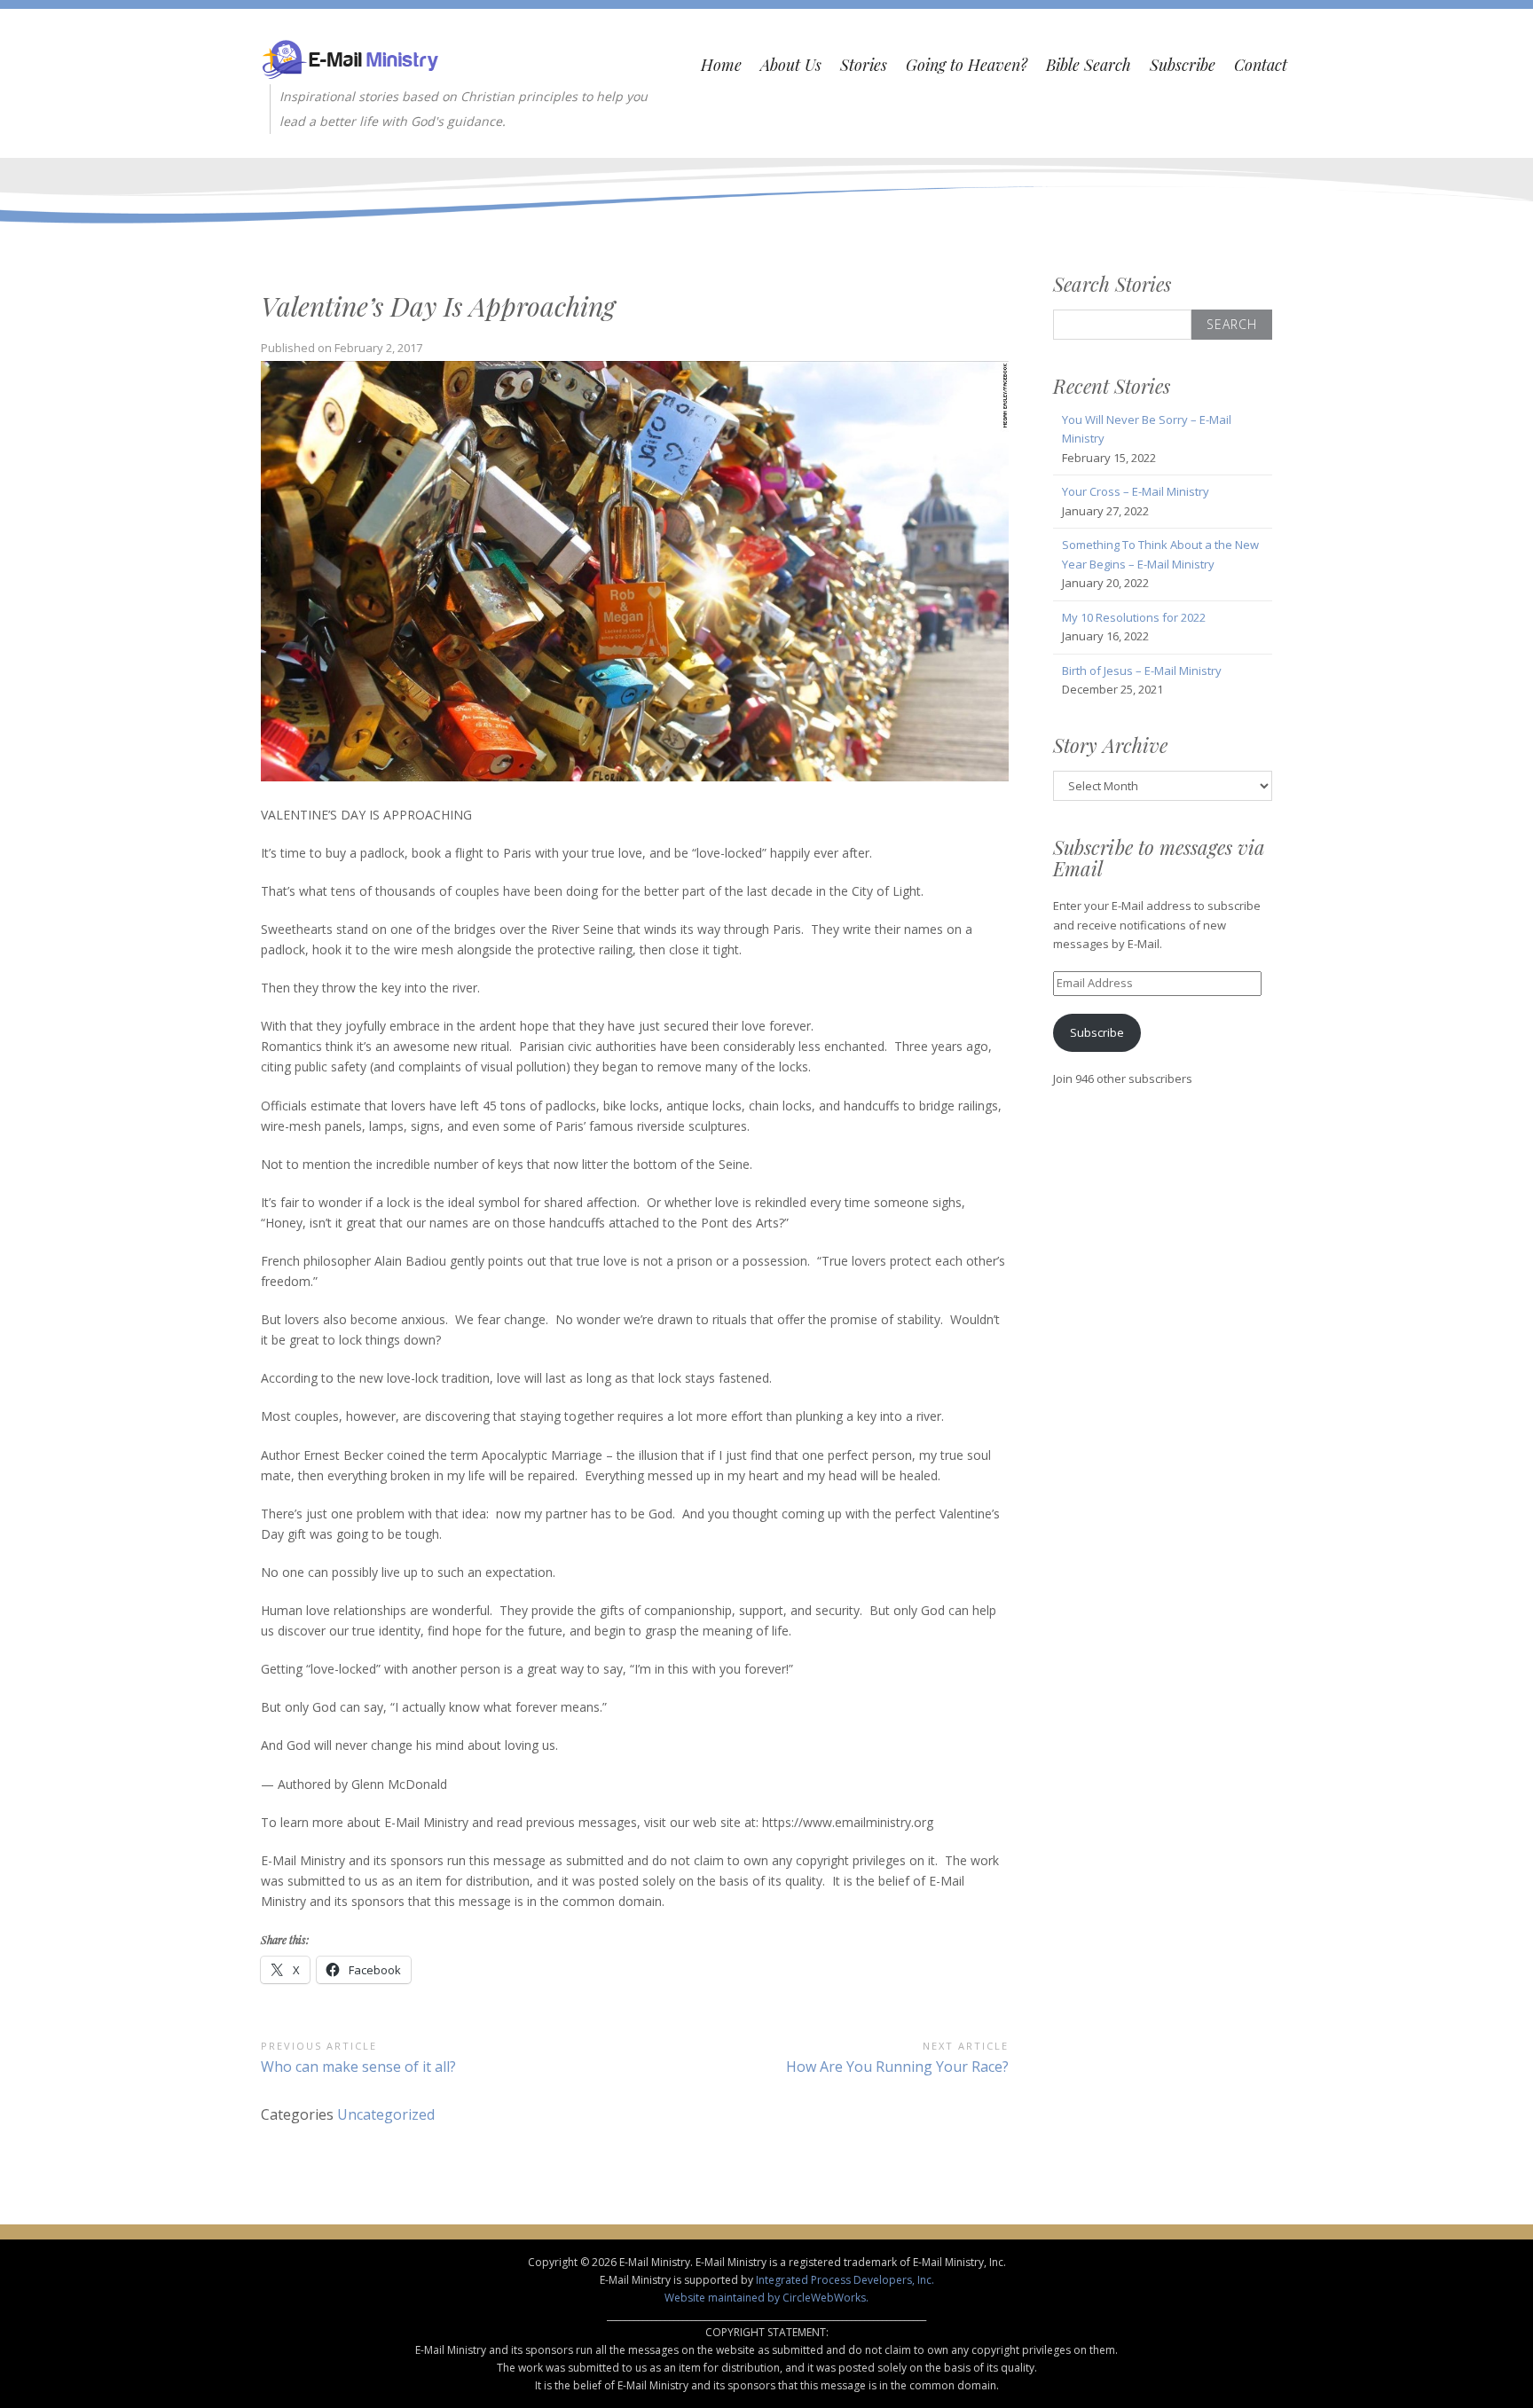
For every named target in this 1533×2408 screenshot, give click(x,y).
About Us (791, 65)
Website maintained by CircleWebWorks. (766, 2298)
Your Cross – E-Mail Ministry (1136, 491)
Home (721, 65)
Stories (864, 65)
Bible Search (1089, 65)
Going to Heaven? (967, 65)
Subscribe (1183, 65)
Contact (1261, 65)
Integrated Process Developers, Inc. (845, 2280)
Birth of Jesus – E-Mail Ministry (1142, 671)
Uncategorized (386, 2114)
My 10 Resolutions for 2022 (1134, 617)
